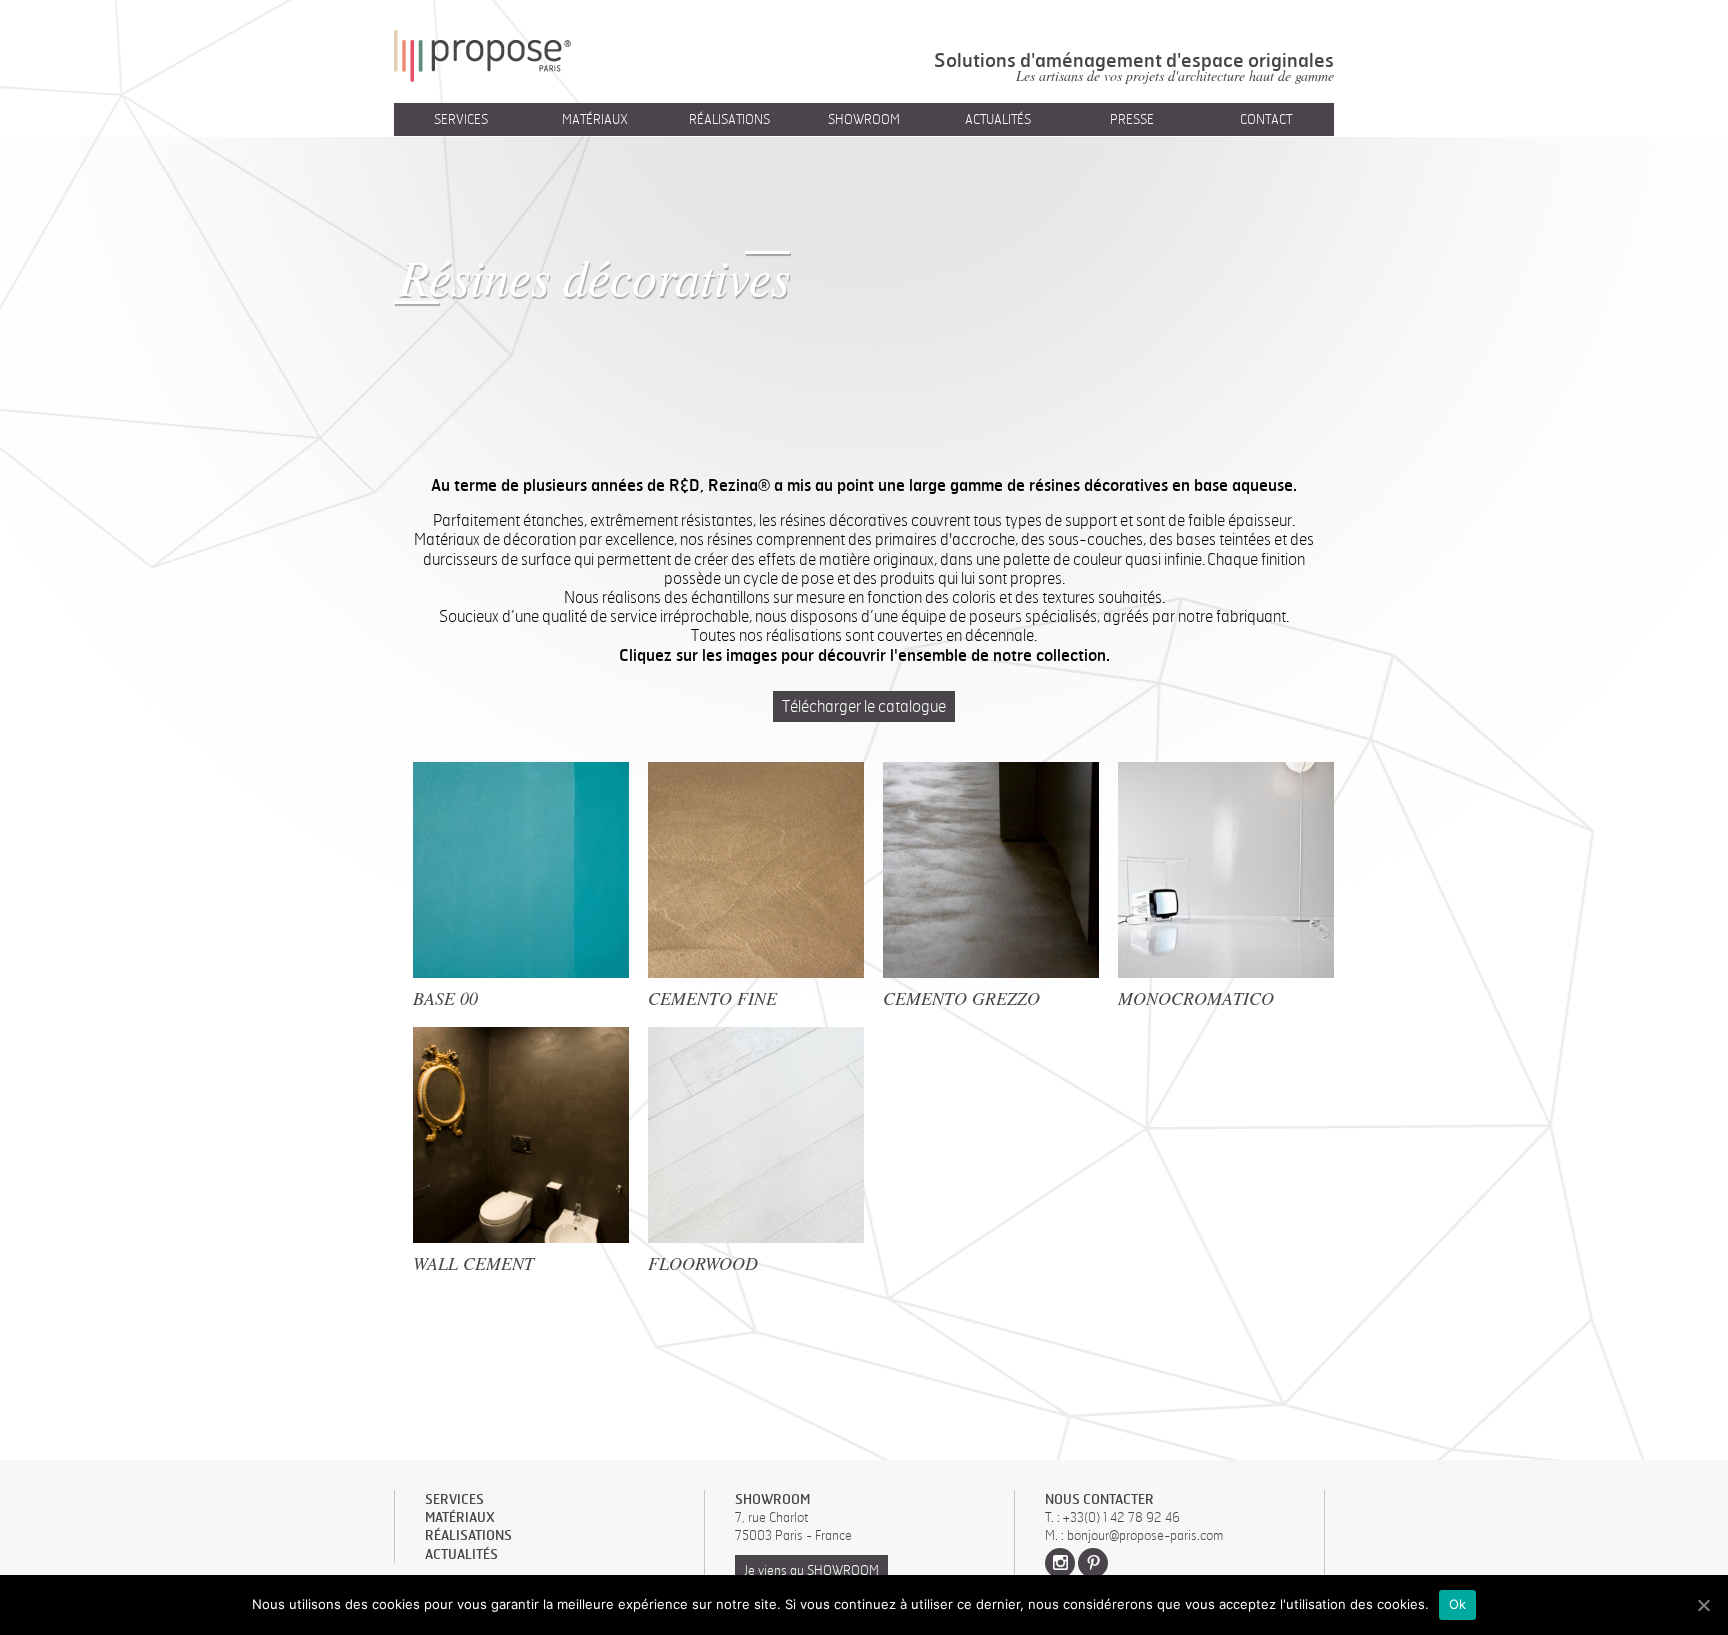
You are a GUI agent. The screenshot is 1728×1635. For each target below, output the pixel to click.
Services (461, 119)
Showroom (864, 119)
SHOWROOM (772, 1499)
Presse (1132, 119)
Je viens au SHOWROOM (811, 1570)
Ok (1458, 1604)
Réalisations (729, 119)
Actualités (998, 119)
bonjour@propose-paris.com (1145, 1535)
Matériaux (595, 119)
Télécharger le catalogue (864, 706)
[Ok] (1703, 1605)
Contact (1266, 119)
